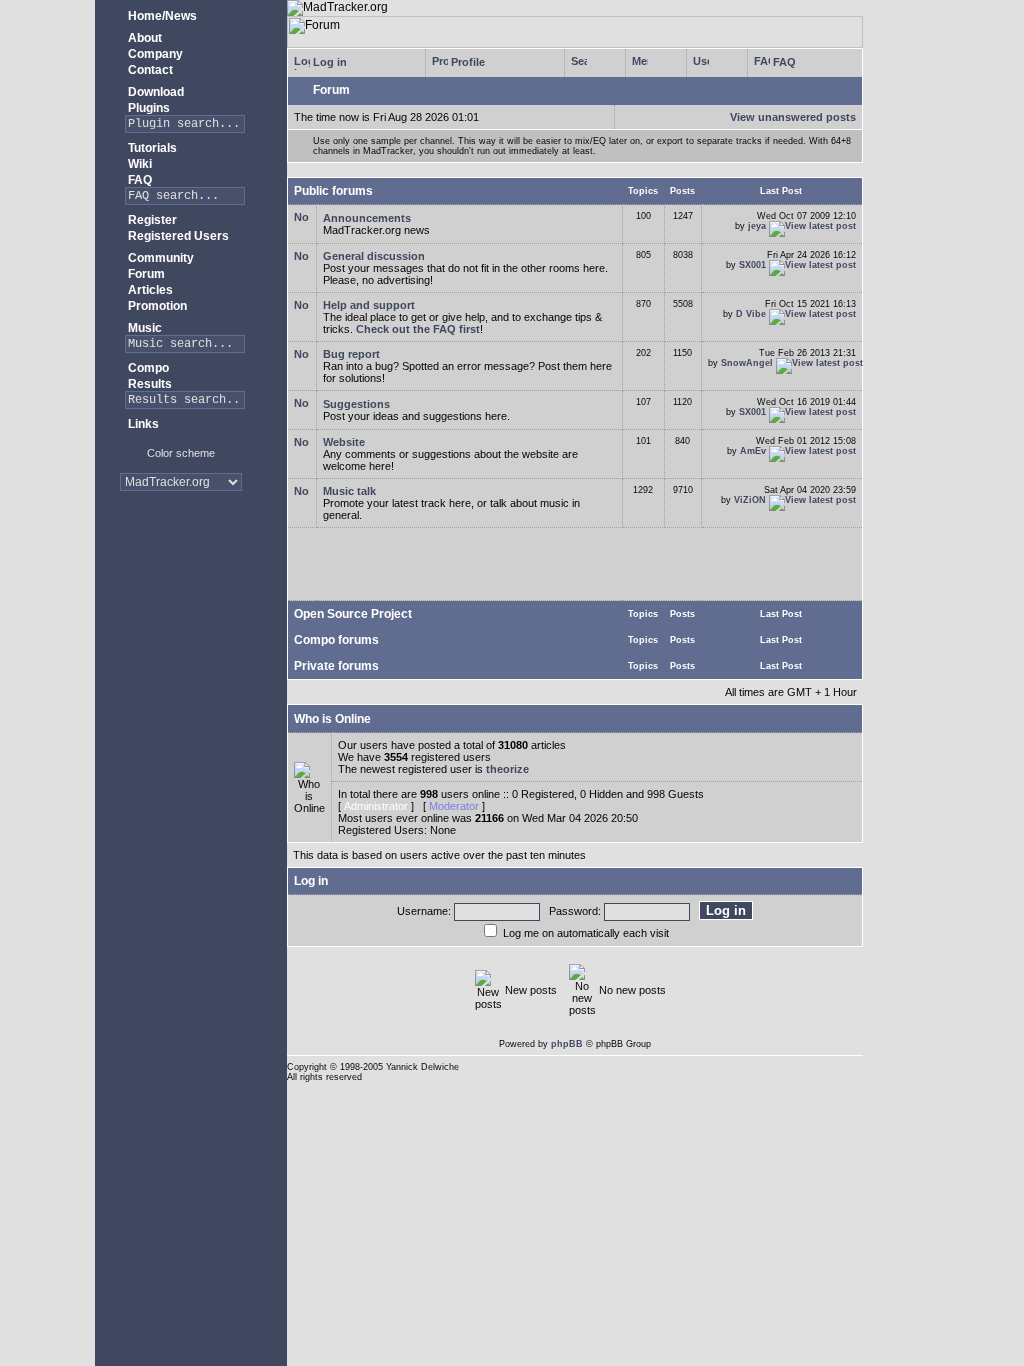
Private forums (336, 666)
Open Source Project (353, 614)
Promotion (156, 306)
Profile (466, 62)
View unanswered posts (793, 117)
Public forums (333, 191)
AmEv (753, 451)
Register (151, 220)
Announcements (367, 218)
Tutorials (151, 148)
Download (154, 92)
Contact (149, 70)
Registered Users (177, 236)
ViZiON (750, 500)
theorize (507, 769)
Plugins (147, 108)
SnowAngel (747, 363)
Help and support (369, 305)
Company (154, 54)
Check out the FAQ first (418, 329)
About (143, 38)
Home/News (161, 16)
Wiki (138, 164)
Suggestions (356, 404)
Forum (145, 274)
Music (143, 328)
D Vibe (751, 314)
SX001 (752, 265)
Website (344, 442)
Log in (328, 62)
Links (142, 424)
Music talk (349, 491)
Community (159, 258)
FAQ (138, 180)
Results (148, 384)
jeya (757, 226)
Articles (149, 290)
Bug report (351, 354)
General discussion (374, 256)
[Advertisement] (180, 569)
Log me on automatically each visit (586, 933)
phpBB (567, 1044)
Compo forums (336, 640)
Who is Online (332, 719)
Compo (147, 368)
